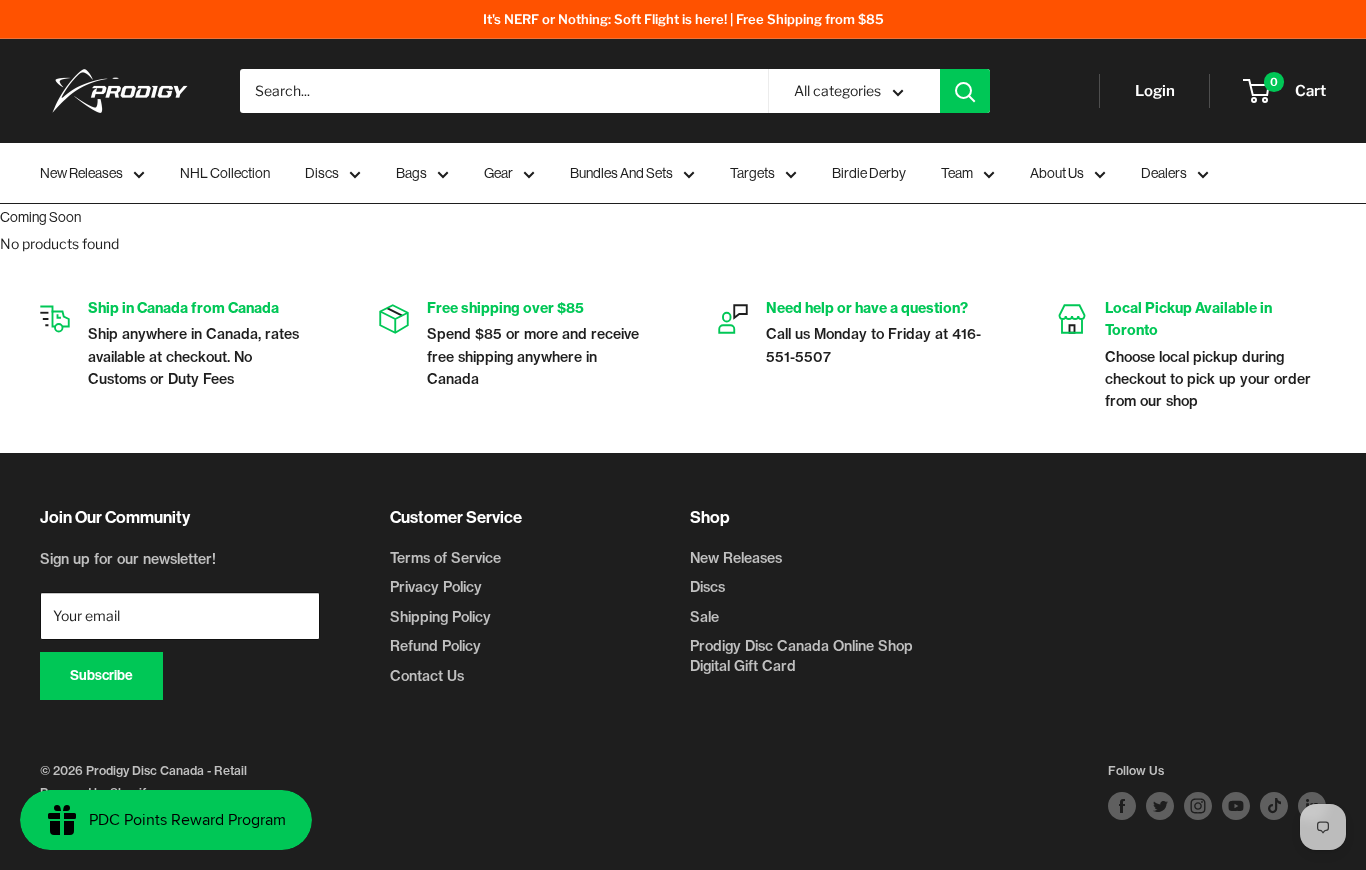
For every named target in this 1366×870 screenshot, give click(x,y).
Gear (498, 173)
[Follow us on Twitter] (1160, 806)
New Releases (81, 173)
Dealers (1164, 173)
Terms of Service (445, 558)
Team (957, 173)
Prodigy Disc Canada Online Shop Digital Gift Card (801, 656)
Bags (411, 173)
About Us (1057, 173)
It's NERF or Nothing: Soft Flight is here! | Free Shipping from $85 (683, 19)
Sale (704, 617)
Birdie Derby (869, 173)
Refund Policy (435, 646)
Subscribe (101, 675)
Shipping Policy (440, 617)
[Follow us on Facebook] (1122, 806)
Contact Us (427, 676)
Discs (322, 173)
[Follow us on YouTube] (1236, 806)
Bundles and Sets (621, 173)
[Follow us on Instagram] (1198, 806)
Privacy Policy (436, 587)
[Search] (965, 91)
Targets (752, 173)
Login (1155, 91)
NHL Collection (225, 173)
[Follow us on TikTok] (1274, 806)
